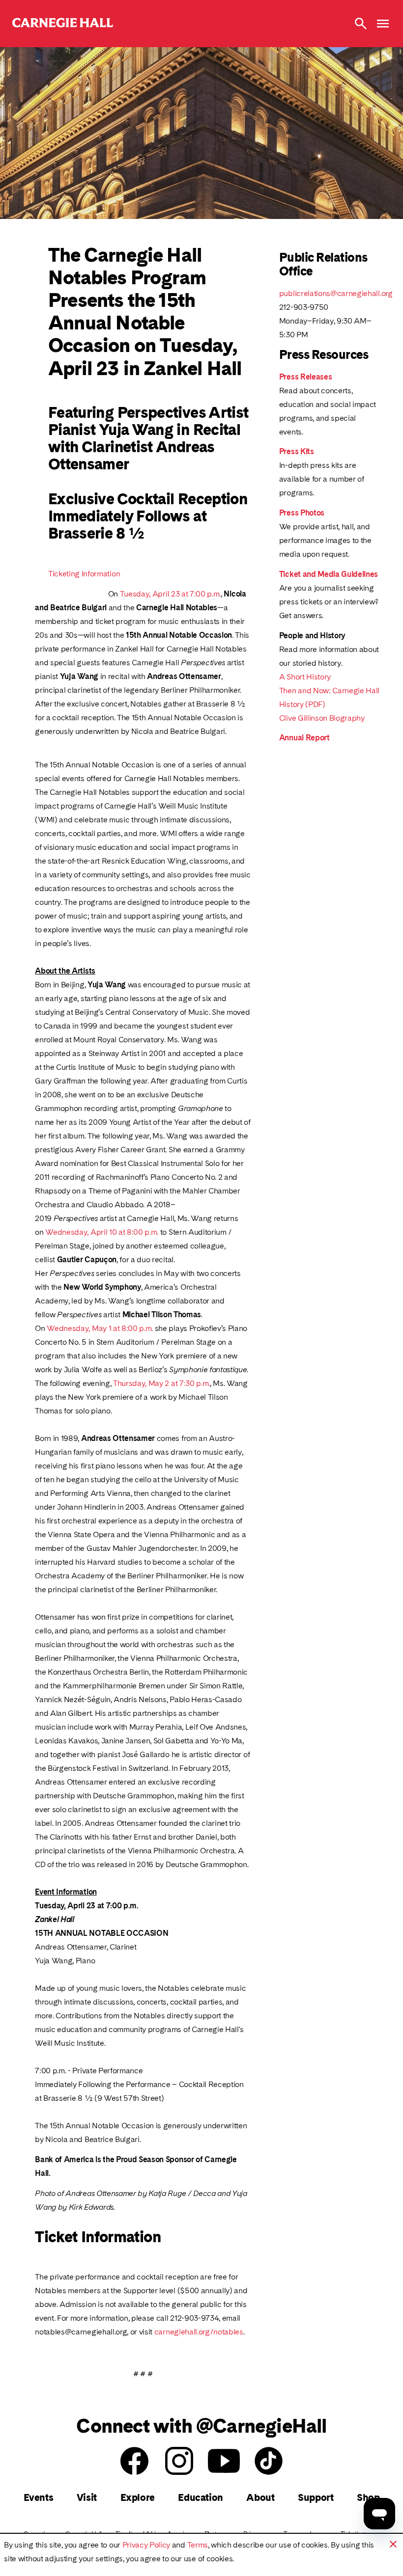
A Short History (305, 677)
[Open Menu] (383, 24)
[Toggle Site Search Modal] (361, 24)
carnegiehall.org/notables (199, 2332)
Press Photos (302, 513)
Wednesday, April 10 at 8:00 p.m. (102, 1232)
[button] (393, 2544)
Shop (368, 2497)
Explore (138, 2497)
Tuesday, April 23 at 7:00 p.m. (170, 594)
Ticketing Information (84, 574)
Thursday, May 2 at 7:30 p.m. (161, 1383)
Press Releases (306, 377)
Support (316, 2497)
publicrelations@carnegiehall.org (336, 293)
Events (39, 2497)
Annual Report (304, 738)
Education (200, 2497)
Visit (87, 2497)
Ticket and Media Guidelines (329, 574)
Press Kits (297, 451)
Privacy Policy (146, 2545)
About (260, 2497)
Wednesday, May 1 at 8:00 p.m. (100, 1328)
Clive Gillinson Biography (322, 718)
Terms (198, 2545)
